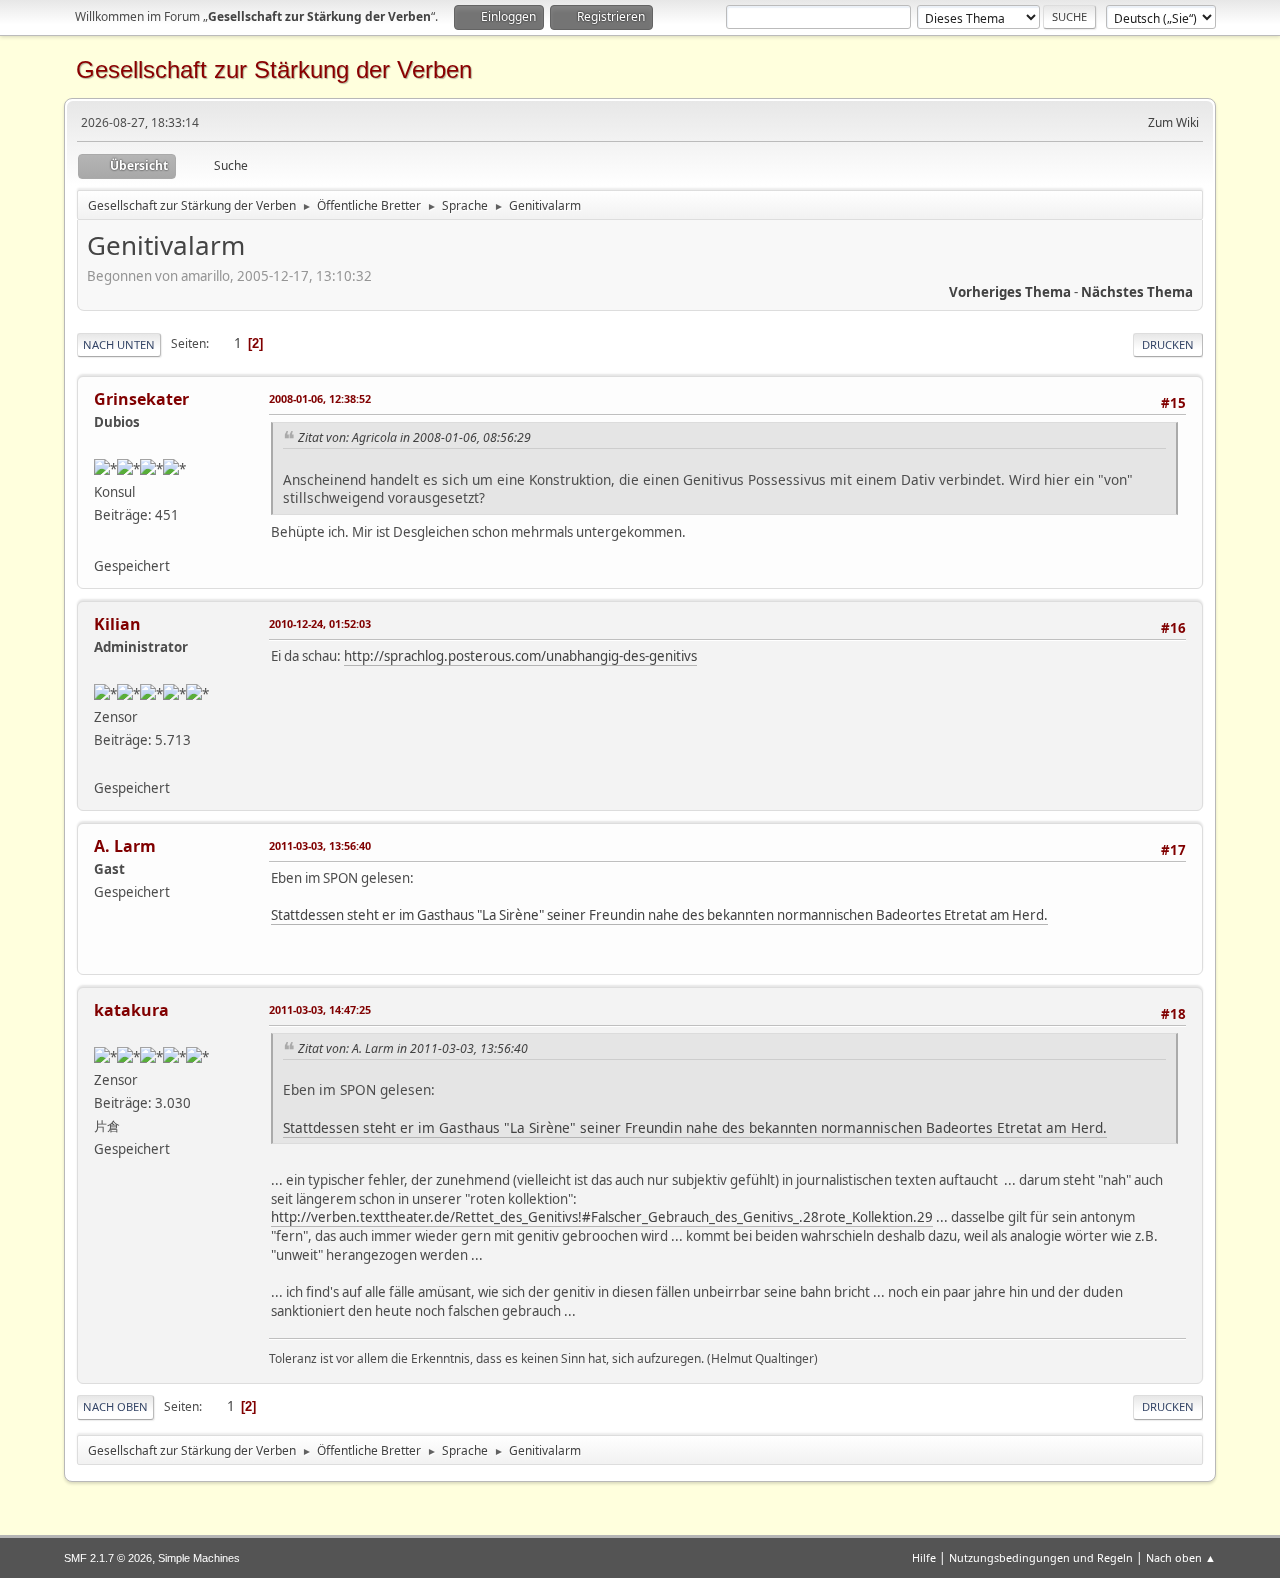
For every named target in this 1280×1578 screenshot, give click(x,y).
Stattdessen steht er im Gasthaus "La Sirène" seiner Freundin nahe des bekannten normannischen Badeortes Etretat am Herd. (659, 915)
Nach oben (115, 1406)
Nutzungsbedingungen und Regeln (1041, 1557)
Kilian (117, 624)
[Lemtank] (102, 541)
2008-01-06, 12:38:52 (320, 398)
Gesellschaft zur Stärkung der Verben (274, 69)
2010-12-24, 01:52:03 (320, 623)
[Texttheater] (102, 763)
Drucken (1168, 344)
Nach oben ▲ (1181, 1557)
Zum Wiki (1173, 122)
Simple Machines (199, 1558)
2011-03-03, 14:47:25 (320, 1009)
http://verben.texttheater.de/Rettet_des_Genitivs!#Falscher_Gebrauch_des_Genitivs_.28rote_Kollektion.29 (602, 1217)
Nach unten (119, 344)
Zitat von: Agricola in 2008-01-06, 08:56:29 (414, 437)
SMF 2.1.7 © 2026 (108, 1558)
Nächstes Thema (1137, 292)
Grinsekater (141, 399)
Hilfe (924, 1557)
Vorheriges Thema (1010, 292)
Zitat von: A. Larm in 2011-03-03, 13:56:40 (413, 1048)
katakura (131, 1010)
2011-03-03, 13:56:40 (320, 845)
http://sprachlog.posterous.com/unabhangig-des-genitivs (520, 656)
